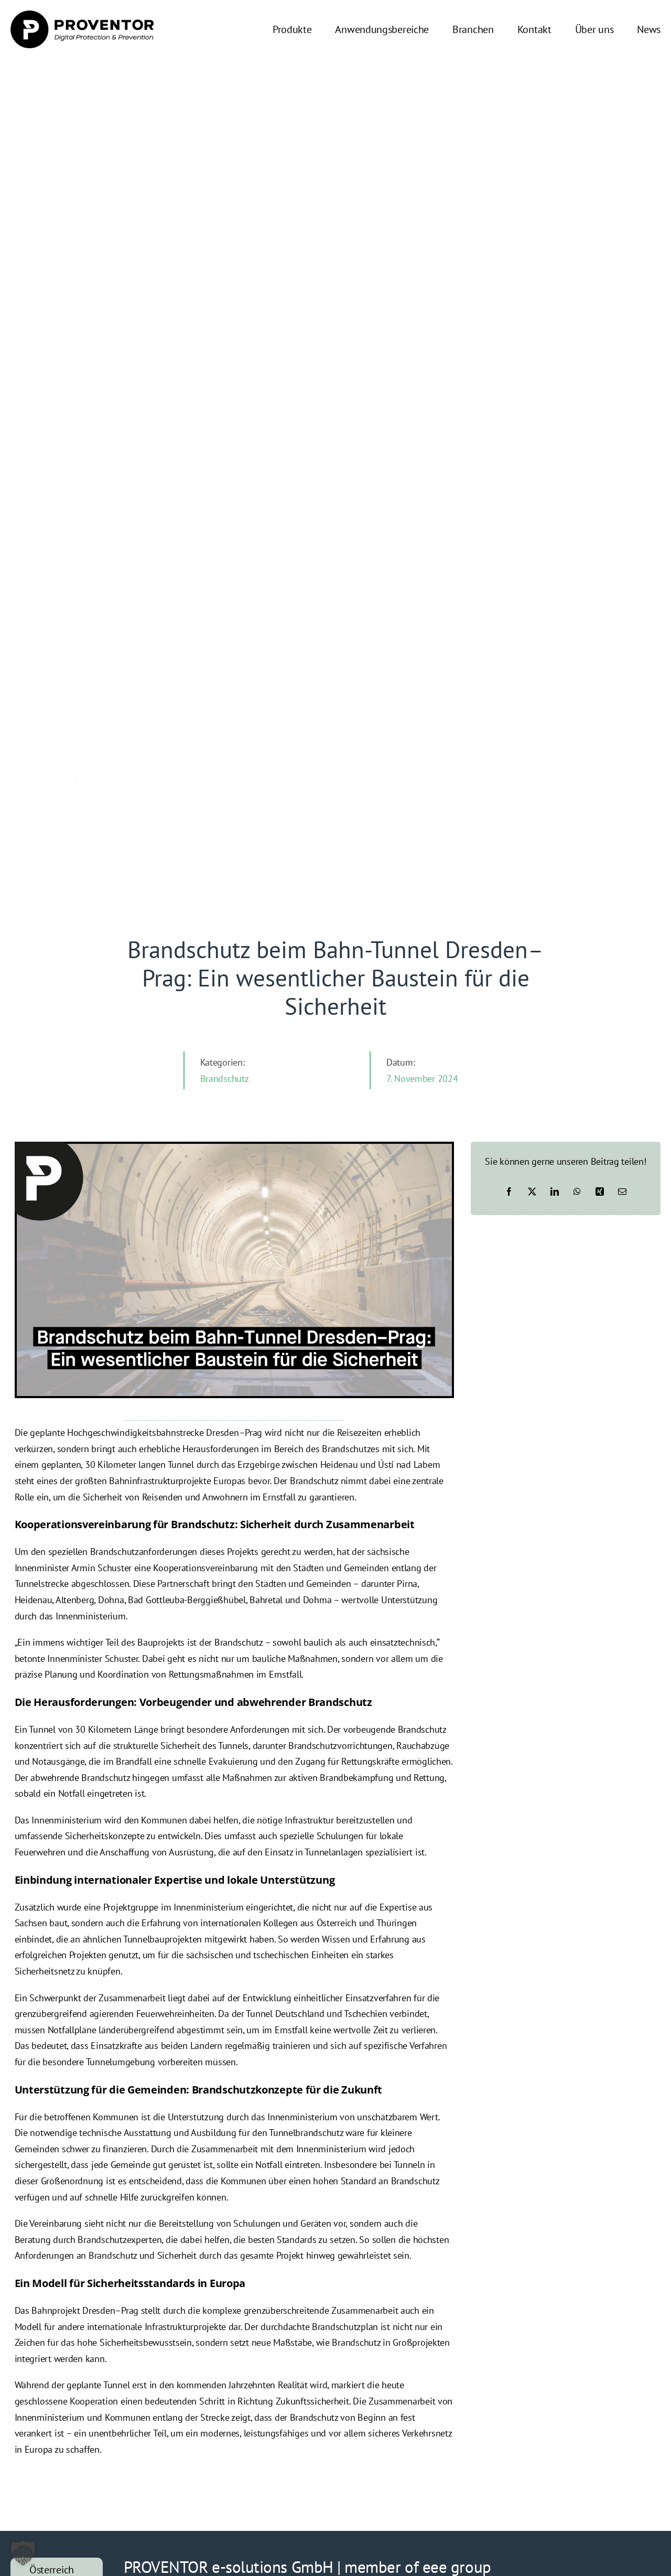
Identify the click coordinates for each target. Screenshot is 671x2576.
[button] (23, 2553)
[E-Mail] (622, 1192)
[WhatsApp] (577, 1192)
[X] (532, 1192)
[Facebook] (509, 1192)
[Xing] (600, 1192)
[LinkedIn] (555, 1192)
